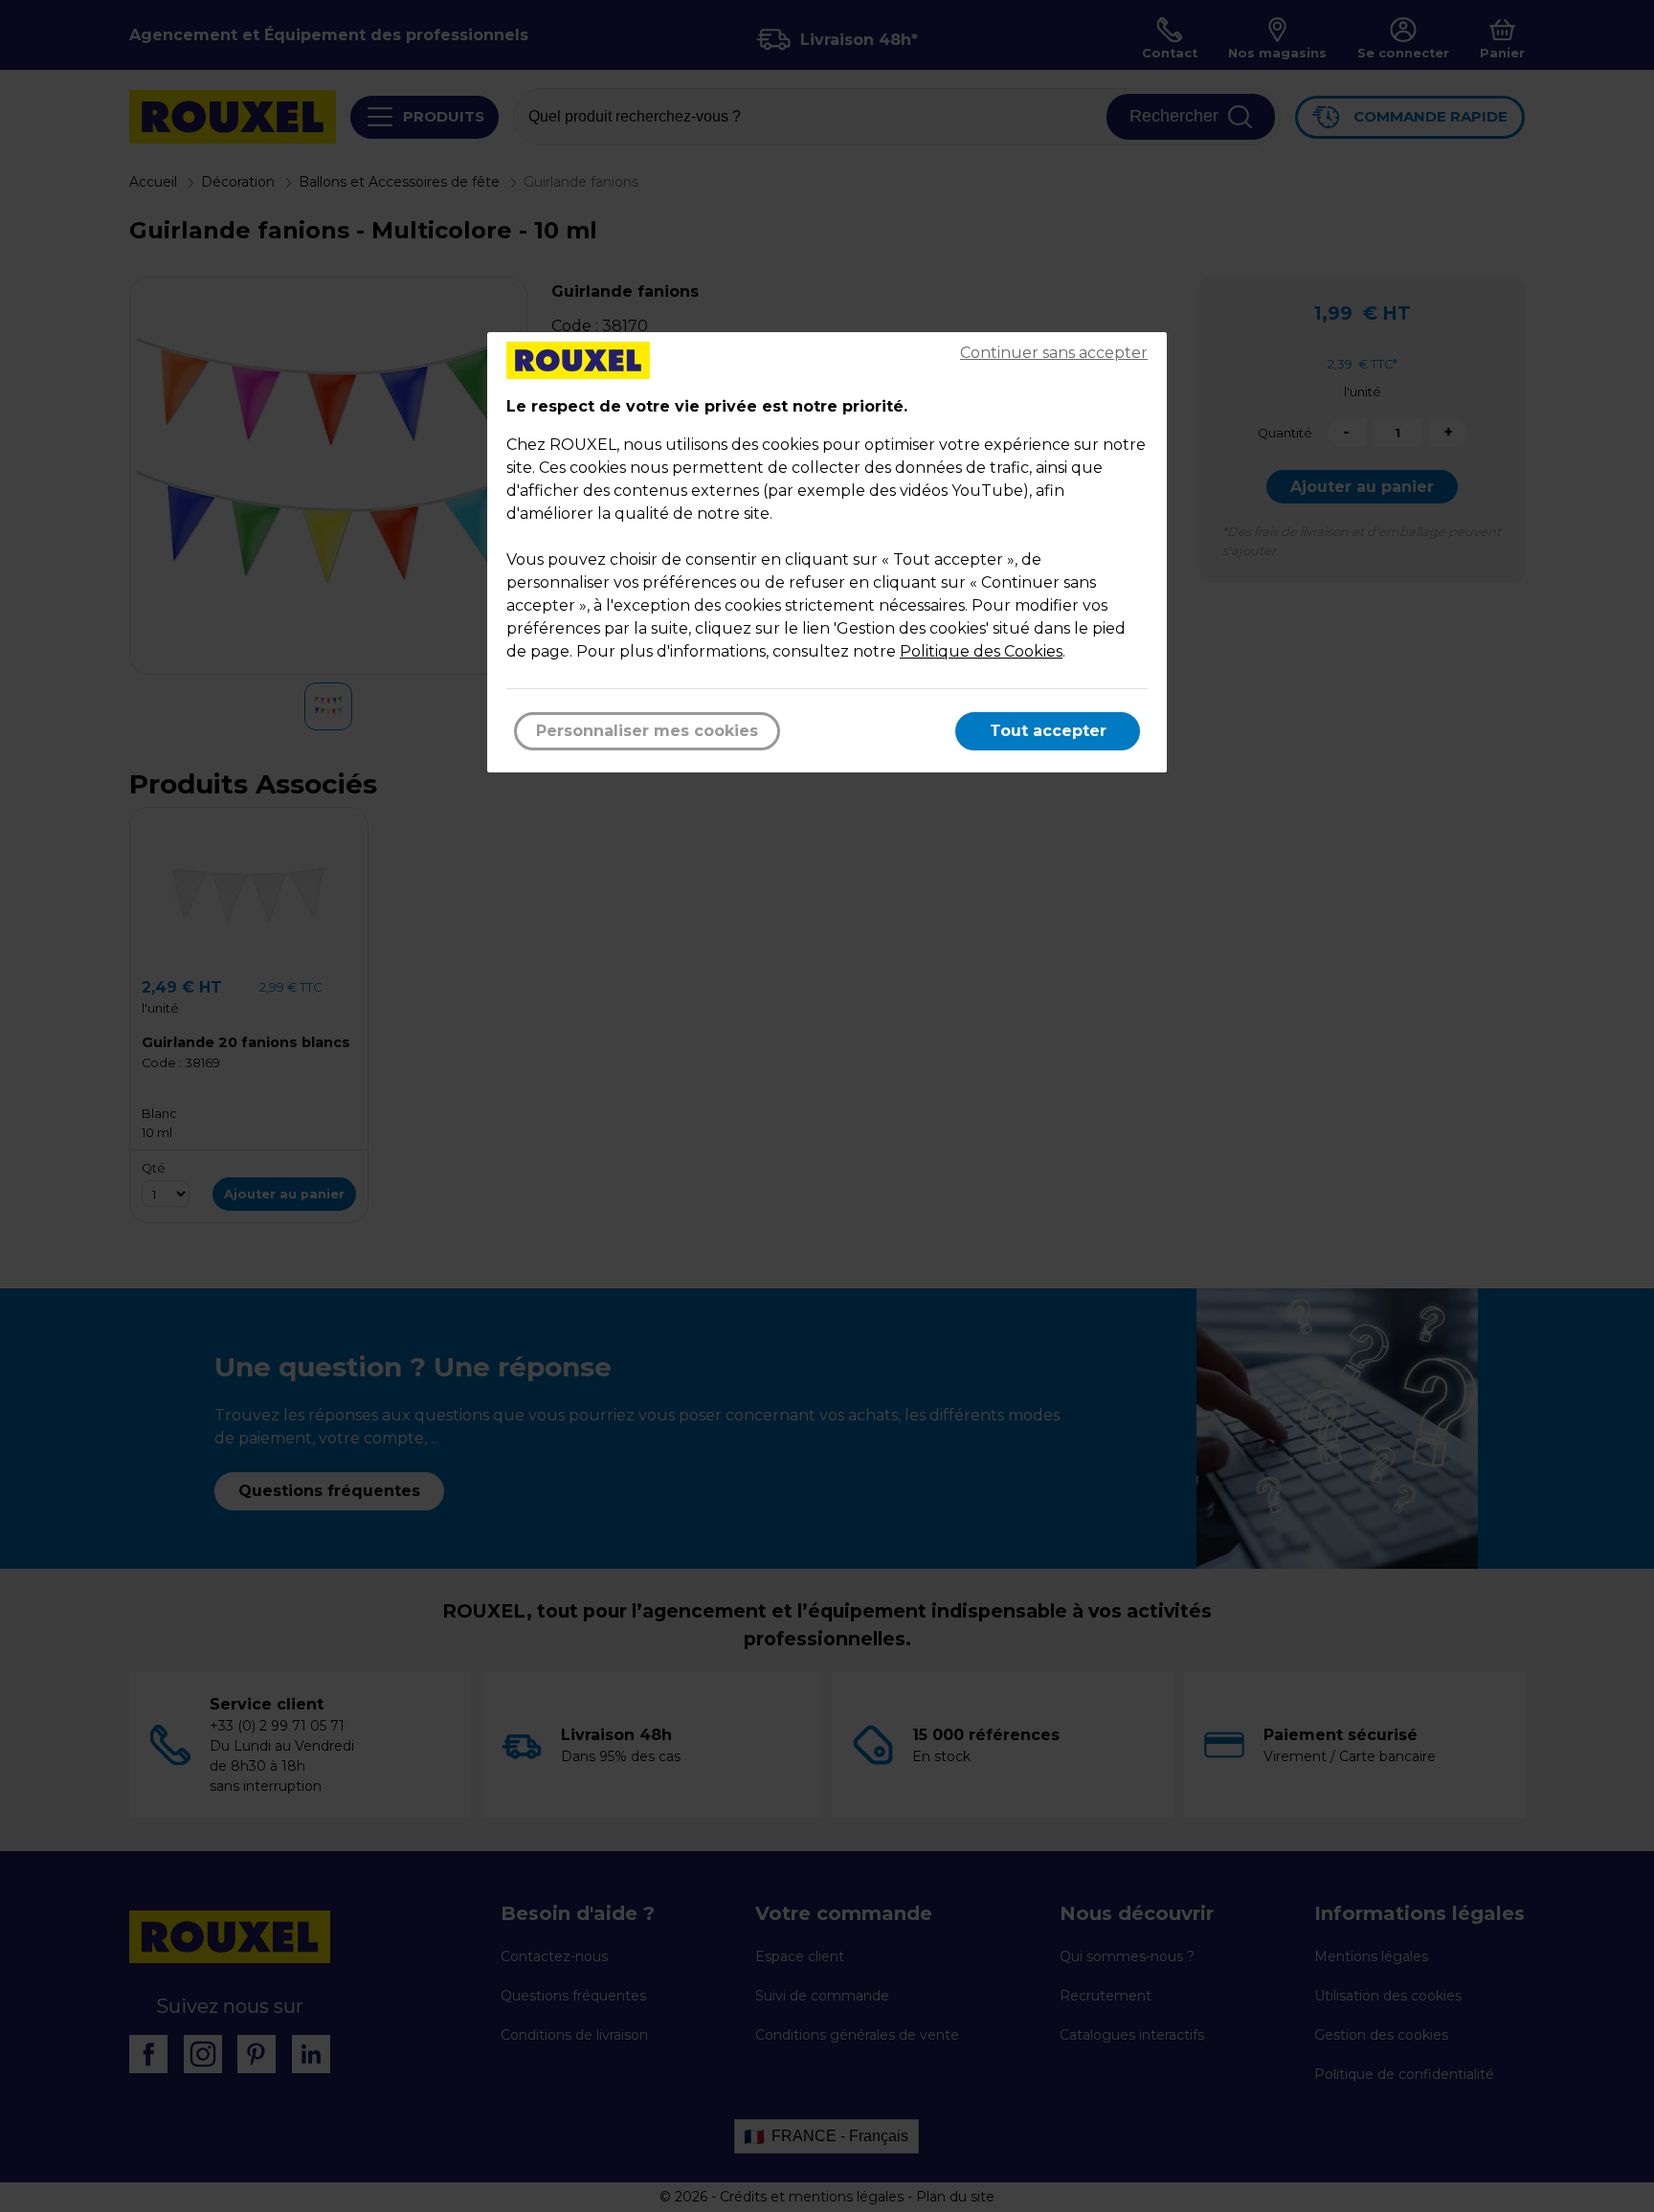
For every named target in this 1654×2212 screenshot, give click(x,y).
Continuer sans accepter (1054, 353)
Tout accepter (1048, 731)
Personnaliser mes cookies (647, 731)
